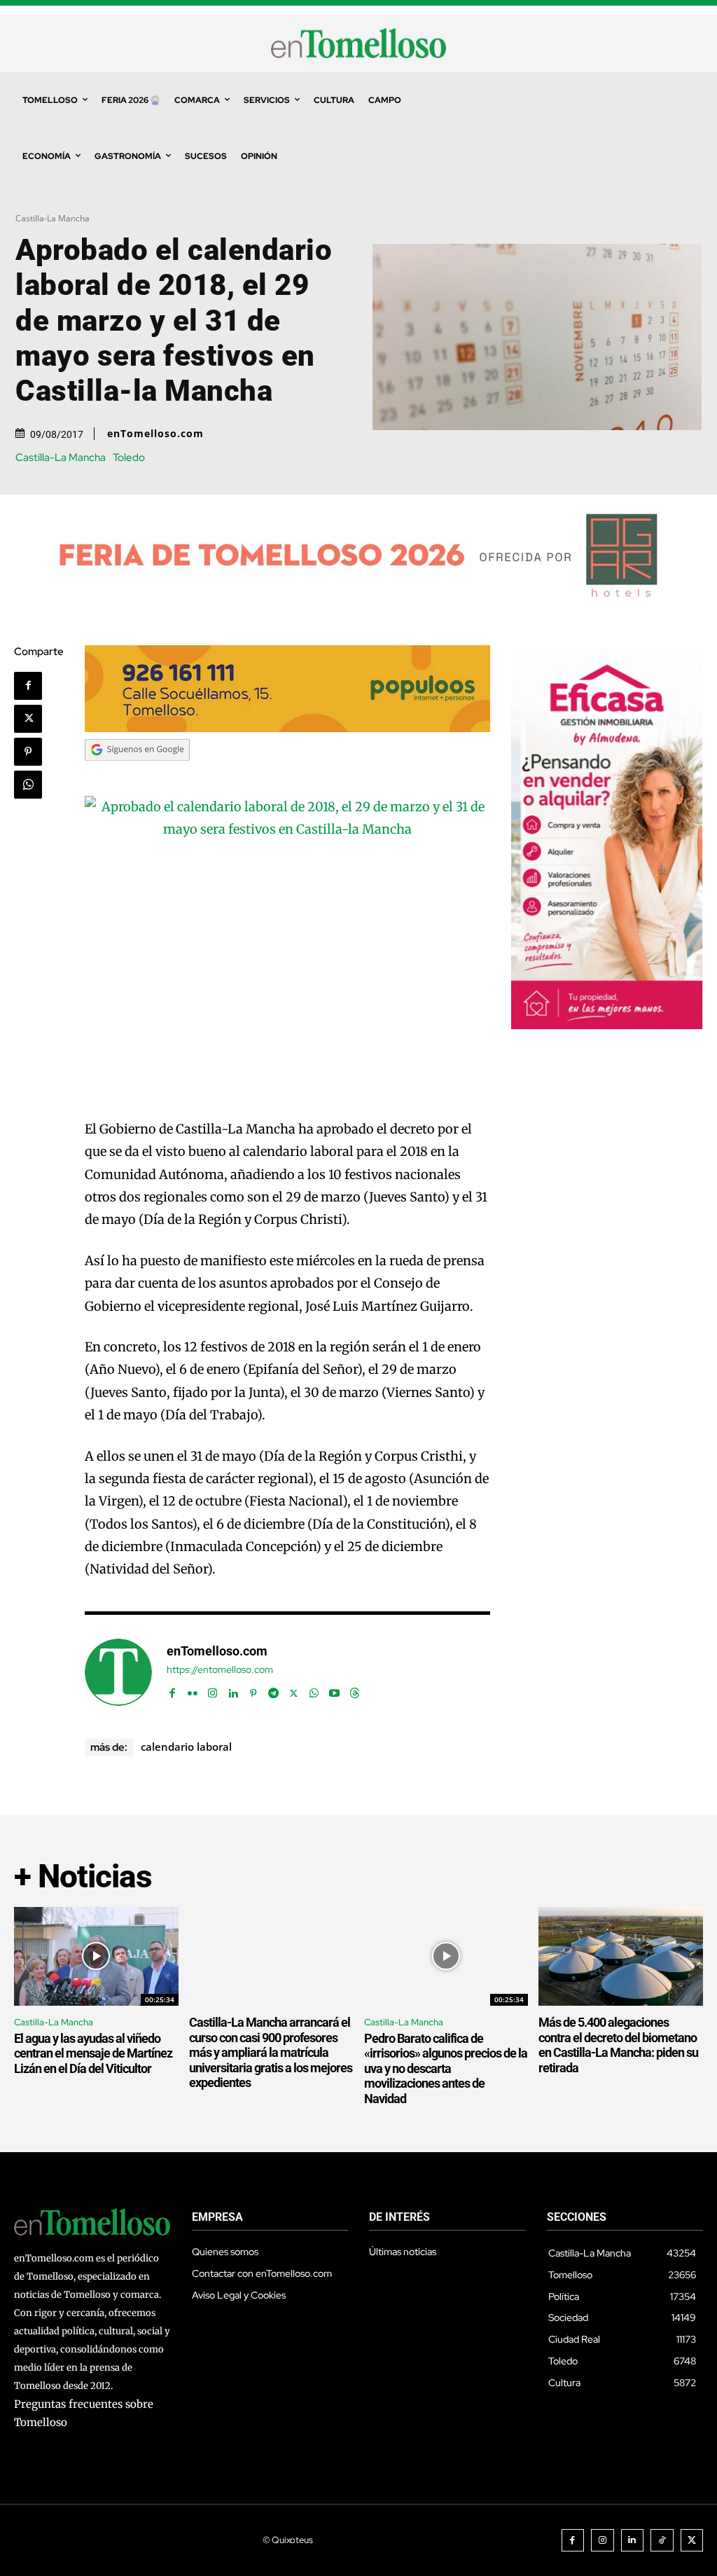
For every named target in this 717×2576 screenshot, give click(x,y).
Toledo (129, 458)
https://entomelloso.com (220, 1670)
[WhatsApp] (28, 785)
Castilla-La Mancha (53, 218)
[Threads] (355, 1690)
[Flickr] (192, 1690)
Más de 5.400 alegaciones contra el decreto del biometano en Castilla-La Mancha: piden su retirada (618, 2045)
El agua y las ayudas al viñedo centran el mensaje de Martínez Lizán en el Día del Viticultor (93, 2053)
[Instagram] (213, 1690)
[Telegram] (273, 1690)
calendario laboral (186, 1747)
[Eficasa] (607, 1025)
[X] (28, 719)
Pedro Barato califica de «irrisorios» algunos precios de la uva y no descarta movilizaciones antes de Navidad (446, 2068)
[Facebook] (28, 686)
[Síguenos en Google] (137, 774)
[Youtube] (334, 1690)
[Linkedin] (233, 1690)
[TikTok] (662, 2541)
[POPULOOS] (287, 728)
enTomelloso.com (155, 434)
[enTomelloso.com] (118, 1672)
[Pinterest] (28, 752)
